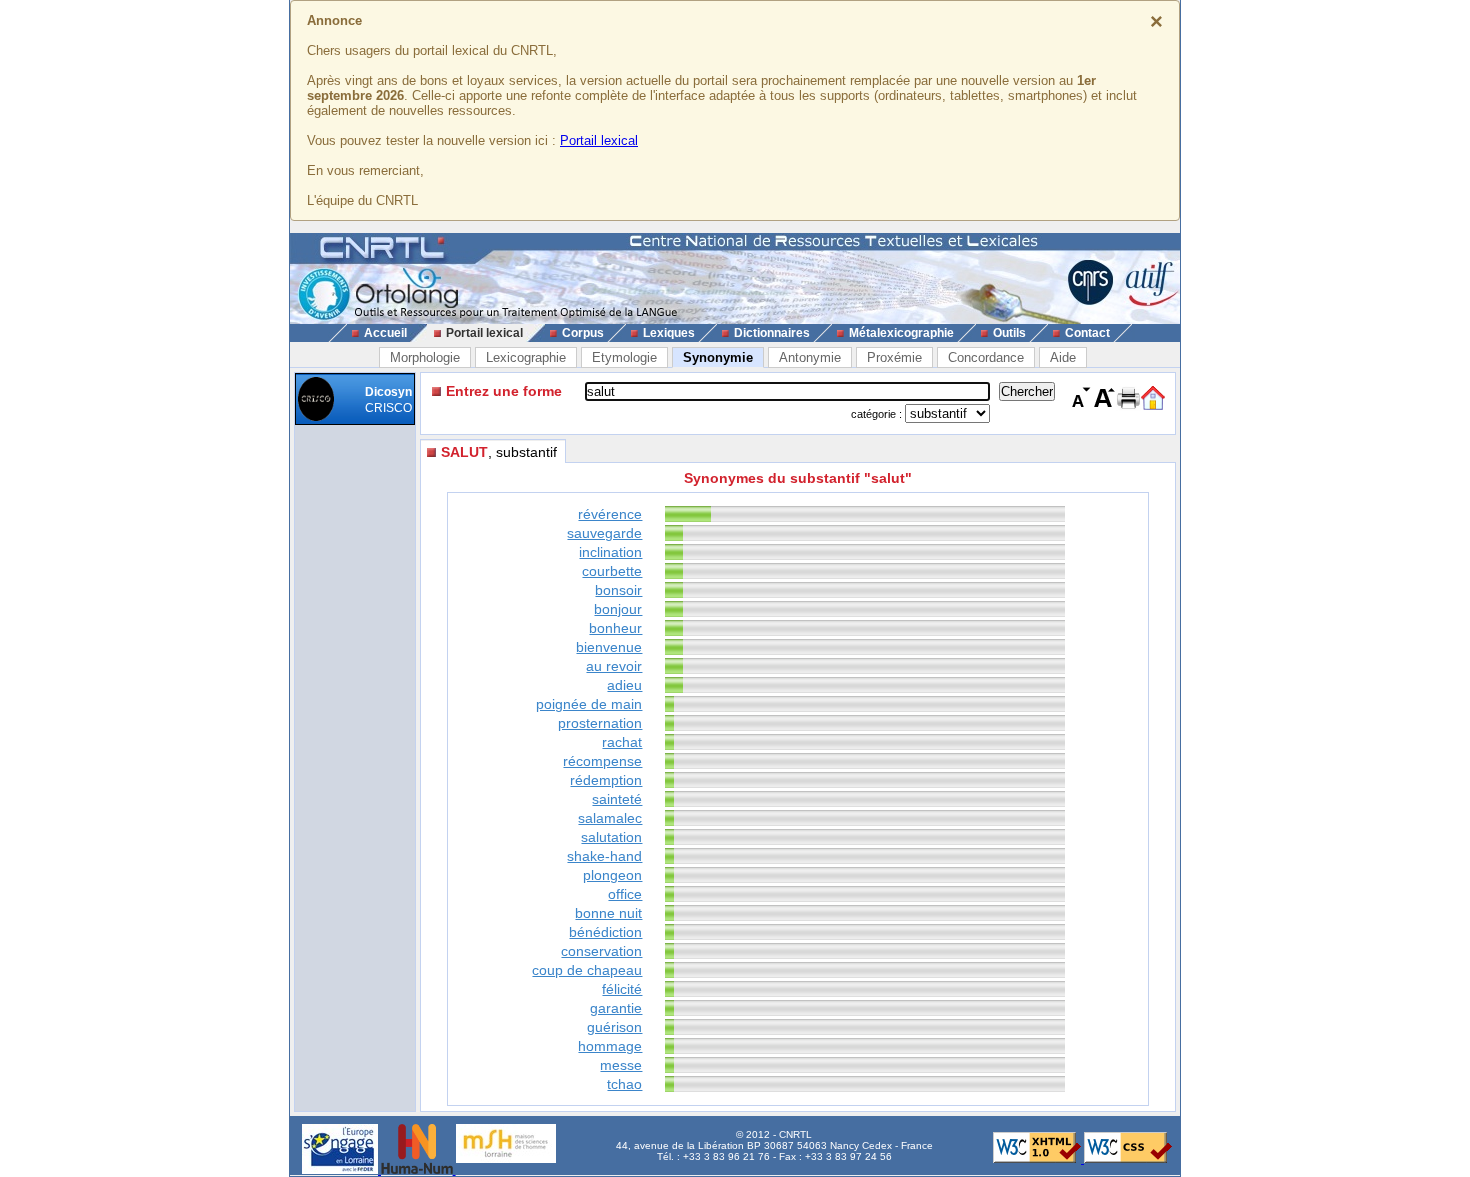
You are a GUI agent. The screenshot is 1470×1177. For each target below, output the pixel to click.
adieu (624, 685)
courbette (612, 571)
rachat (622, 742)
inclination (610, 552)
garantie (616, 1008)
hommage (610, 1046)
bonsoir (618, 590)
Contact (1087, 333)
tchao (624, 1084)
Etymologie (624, 357)
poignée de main (589, 704)
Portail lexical (599, 140)
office (625, 894)
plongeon (612, 875)
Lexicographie (526, 357)
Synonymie (718, 357)
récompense (602, 761)
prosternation (600, 723)
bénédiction (605, 932)
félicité (622, 989)
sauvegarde (604, 533)
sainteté (617, 799)
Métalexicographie (901, 333)
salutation (611, 837)
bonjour (618, 609)
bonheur (615, 628)
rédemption (606, 780)
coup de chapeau (587, 970)
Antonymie (810, 357)
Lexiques (669, 333)
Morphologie (425, 357)
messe (621, 1065)
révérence (610, 514)
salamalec (610, 818)
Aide (1063, 357)
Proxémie (894, 357)
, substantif (499, 452)
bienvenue (609, 647)
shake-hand (604, 856)
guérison (614, 1027)
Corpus (583, 333)
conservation (601, 951)
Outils (1009, 333)
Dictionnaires (772, 333)
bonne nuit (608, 913)
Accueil (385, 333)
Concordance (986, 357)
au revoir (614, 666)
